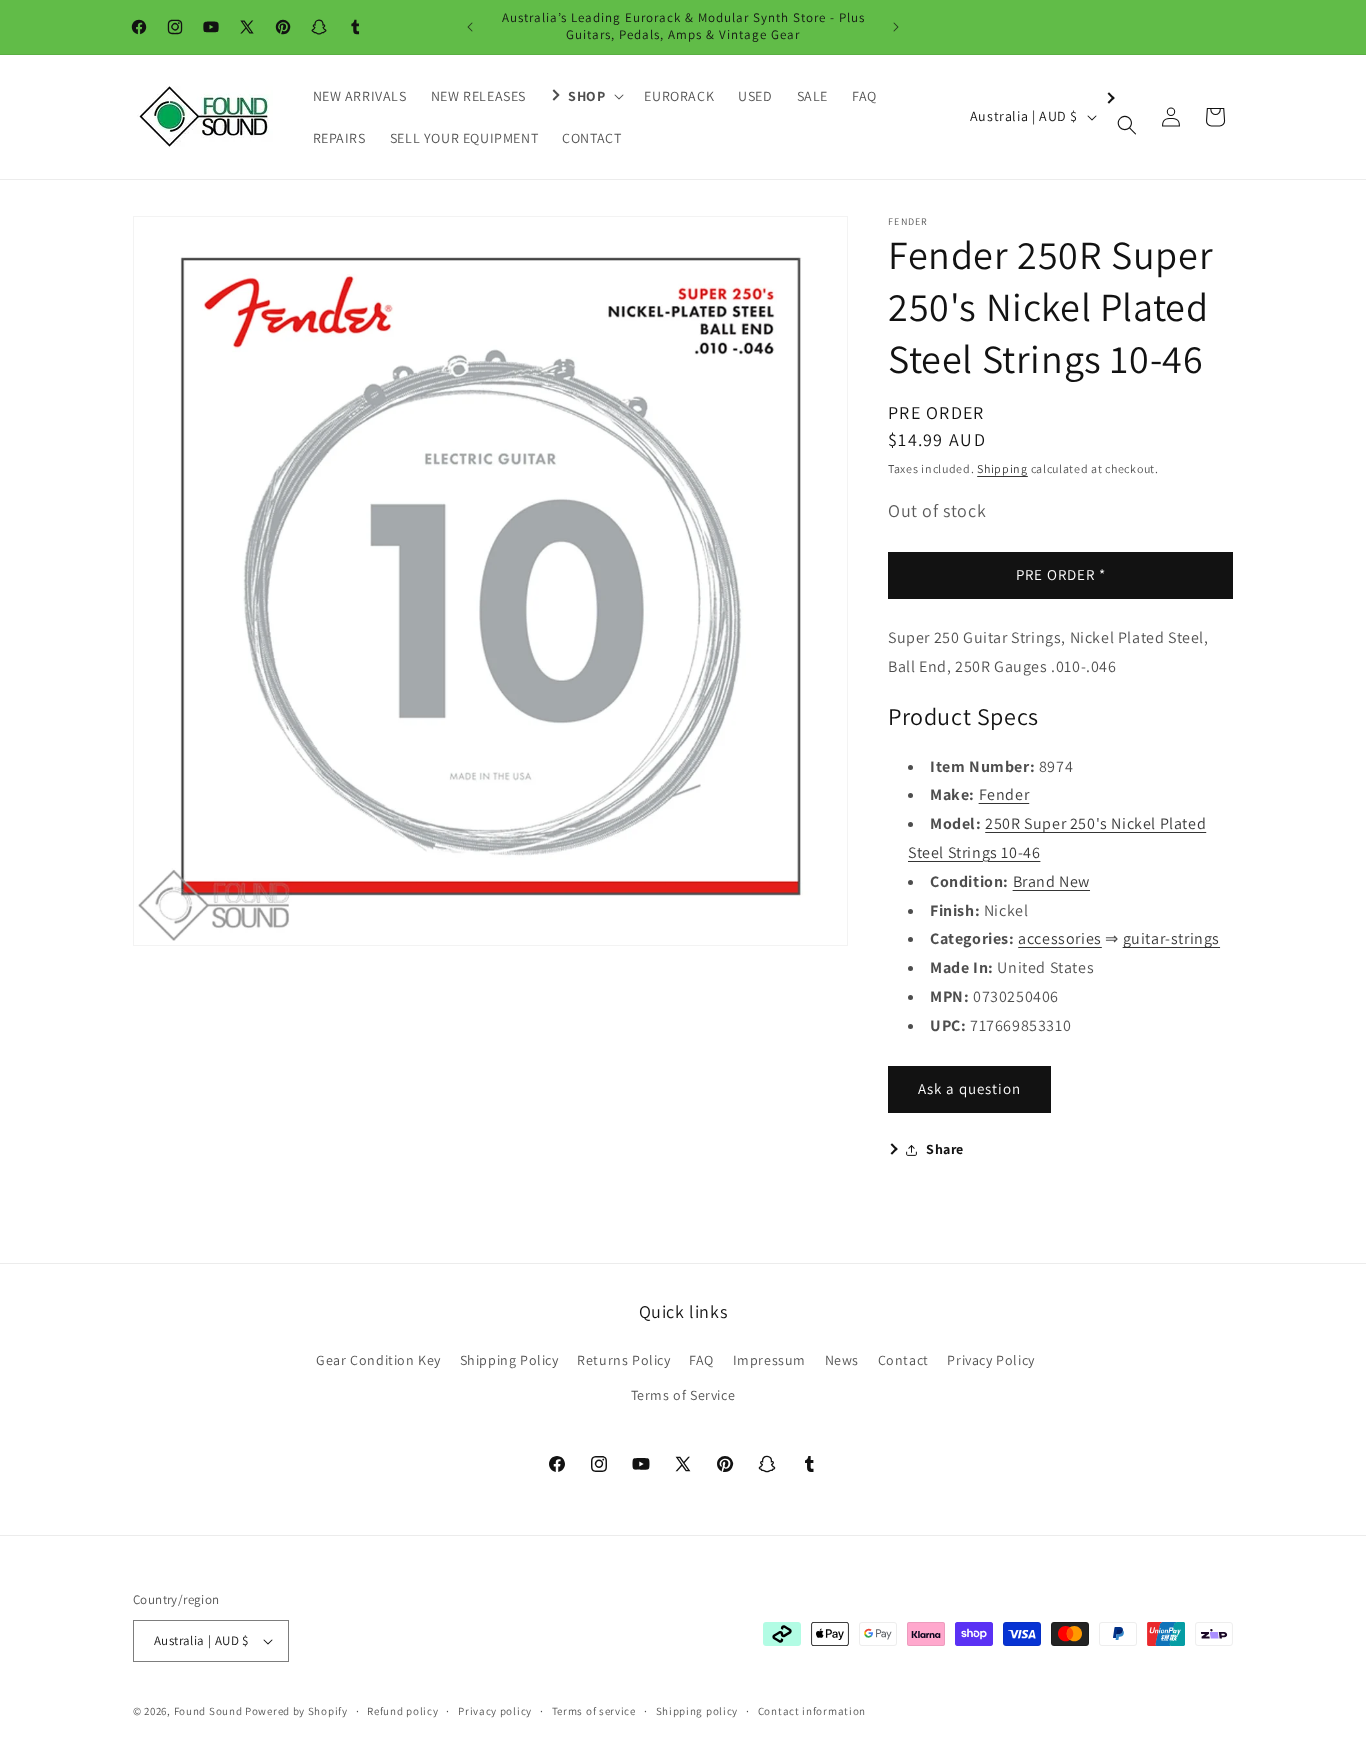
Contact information (812, 1711)
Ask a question (969, 1088)
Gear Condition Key (378, 1360)
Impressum (769, 1360)
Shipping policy (697, 1711)
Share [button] (945, 1149)
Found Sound (208, 1711)
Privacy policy (495, 1711)
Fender (1004, 794)
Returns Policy (623, 1360)
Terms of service (594, 1711)
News (842, 1360)
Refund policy (402, 1711)
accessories (1060, 938)
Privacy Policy (990, 1360)
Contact (903, 1360)
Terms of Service (683, 1395)
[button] (585, 96)
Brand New (1051, 881)
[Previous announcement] (470, 27)
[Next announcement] (896, 27)
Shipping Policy (509, 1360)
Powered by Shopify (296, 1711)
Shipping (1002, 468)
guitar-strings (1171, 938)
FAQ (701, 1360)
